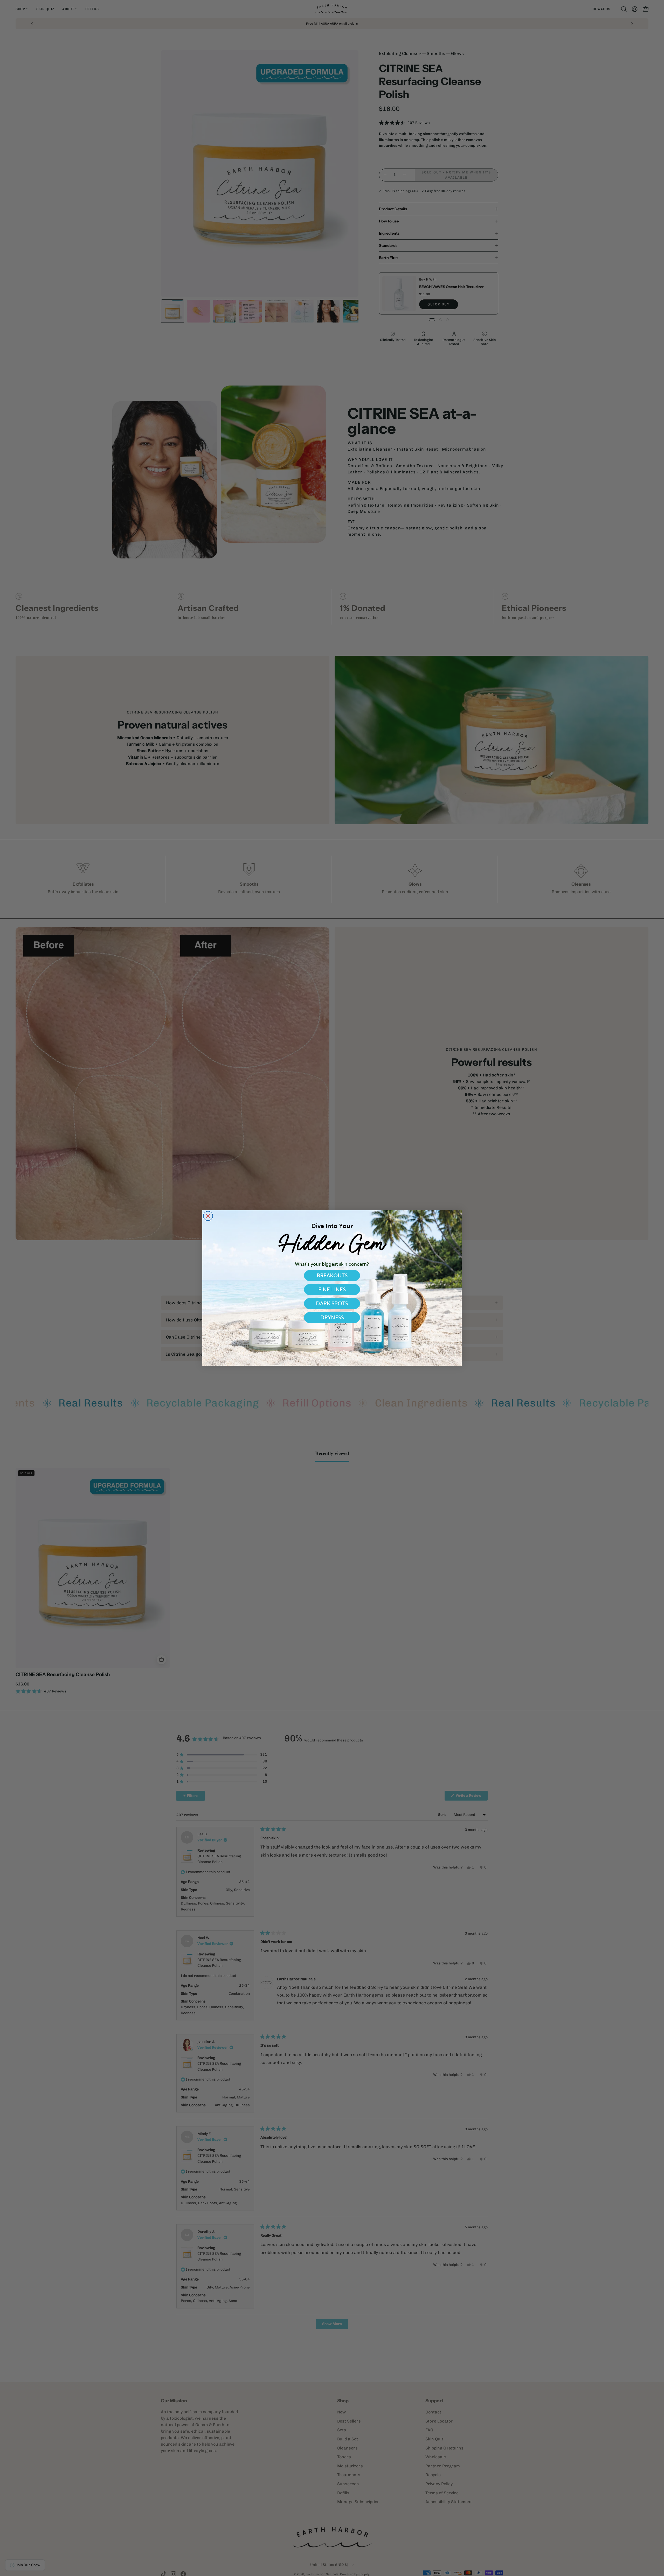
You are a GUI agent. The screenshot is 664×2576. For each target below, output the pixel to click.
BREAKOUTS (332, 1275)
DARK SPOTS (332, 1303)
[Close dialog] (208, 1216)
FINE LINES (332, 1289)
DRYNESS (332, 1317)
